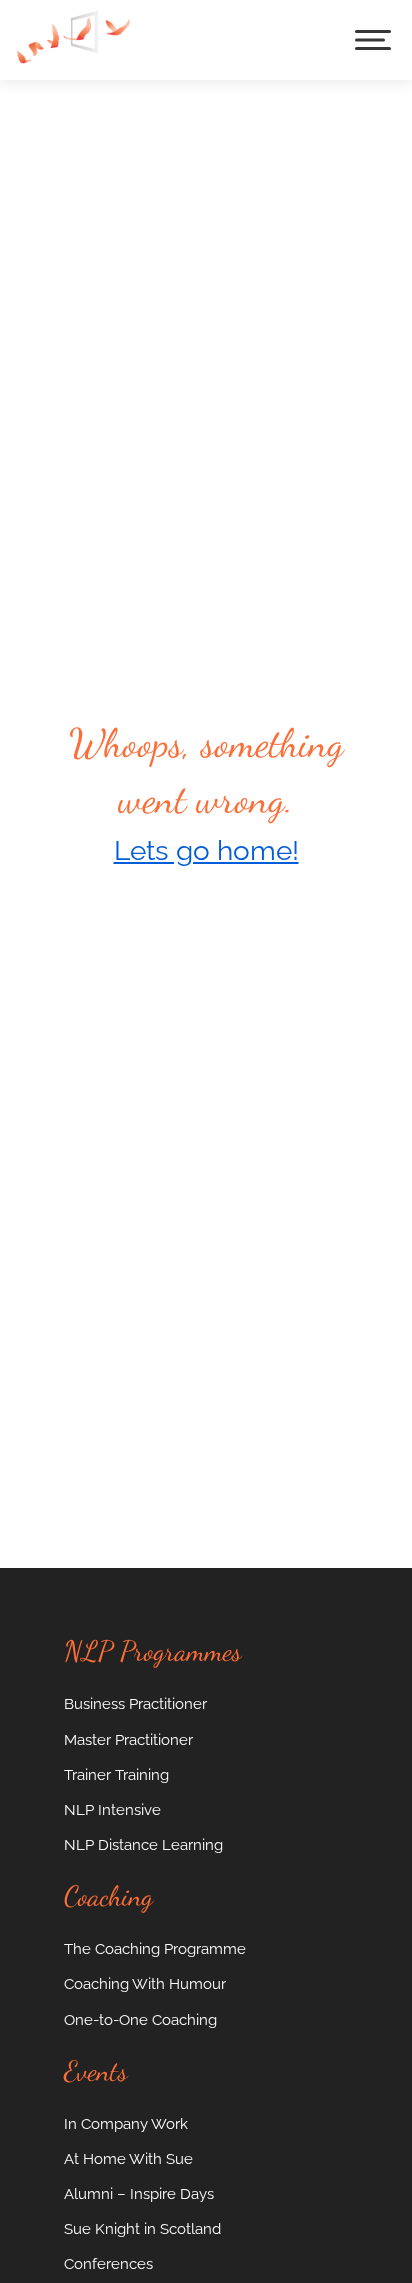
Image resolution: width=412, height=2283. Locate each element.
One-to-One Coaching (140, 2019)
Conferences (108, 2263)
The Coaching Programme (155, 1948)
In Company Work (126, 2123)
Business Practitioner (135, 1703)
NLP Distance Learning (143, 1844)
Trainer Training (116, 1774)
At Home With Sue (128, 2158)
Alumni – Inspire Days (139, 2193)
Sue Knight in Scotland (142, 2228)
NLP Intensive (112, 1809)
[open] (373, 40)
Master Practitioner (128, 1739)
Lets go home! (206, 850)
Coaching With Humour (145, 1983)
